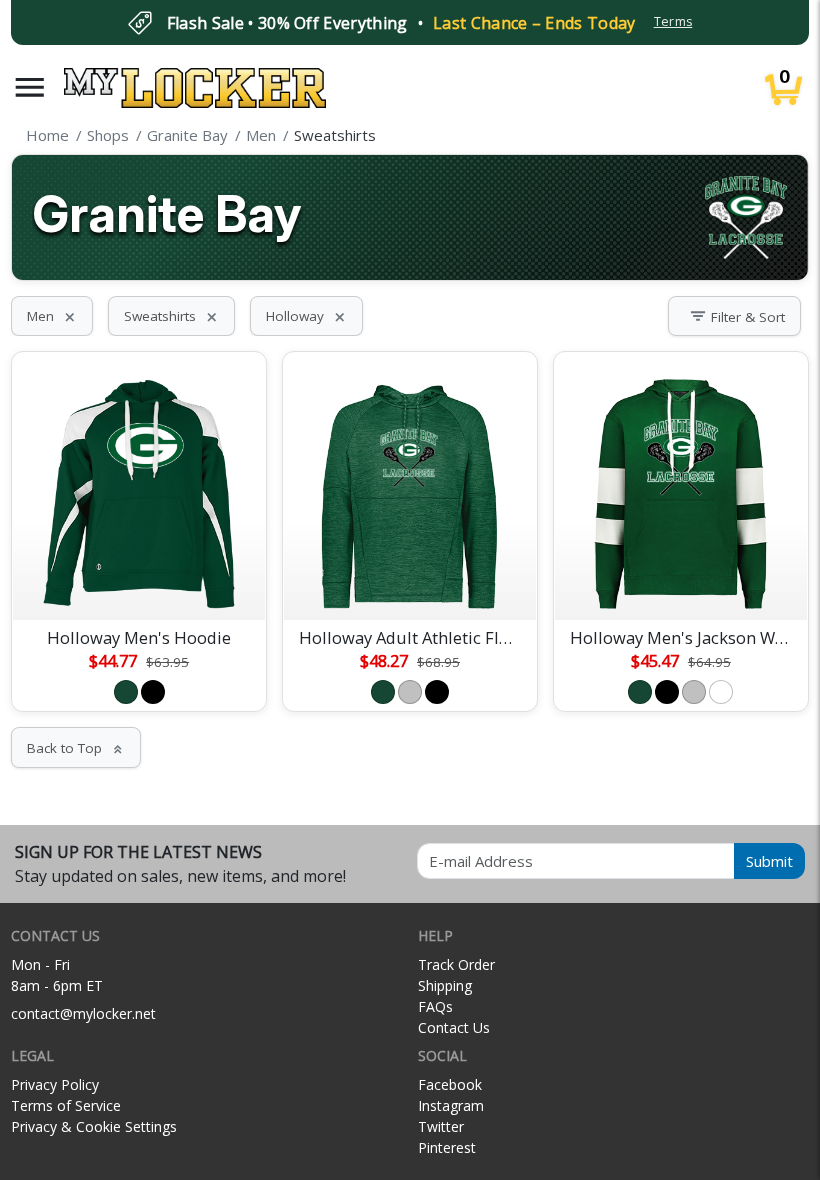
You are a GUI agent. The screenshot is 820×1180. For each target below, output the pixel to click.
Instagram (451, 1105)
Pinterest (447, 1147)
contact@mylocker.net (83, 1013)
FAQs (435, 1006)
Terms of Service (66, 1105)
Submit (769, 861)
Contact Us (454, 1027)
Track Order (456, 964)
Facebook (450, 1084)
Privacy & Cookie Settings (94, 1126)
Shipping (445, 985)
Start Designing (139, 581)
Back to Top (76, 748)
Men (52, 316)
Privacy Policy (55, 1084)
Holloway (306, 316)
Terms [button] (673, 21)
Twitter (441, 1126)
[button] (30, 87)
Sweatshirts (171, 316)
